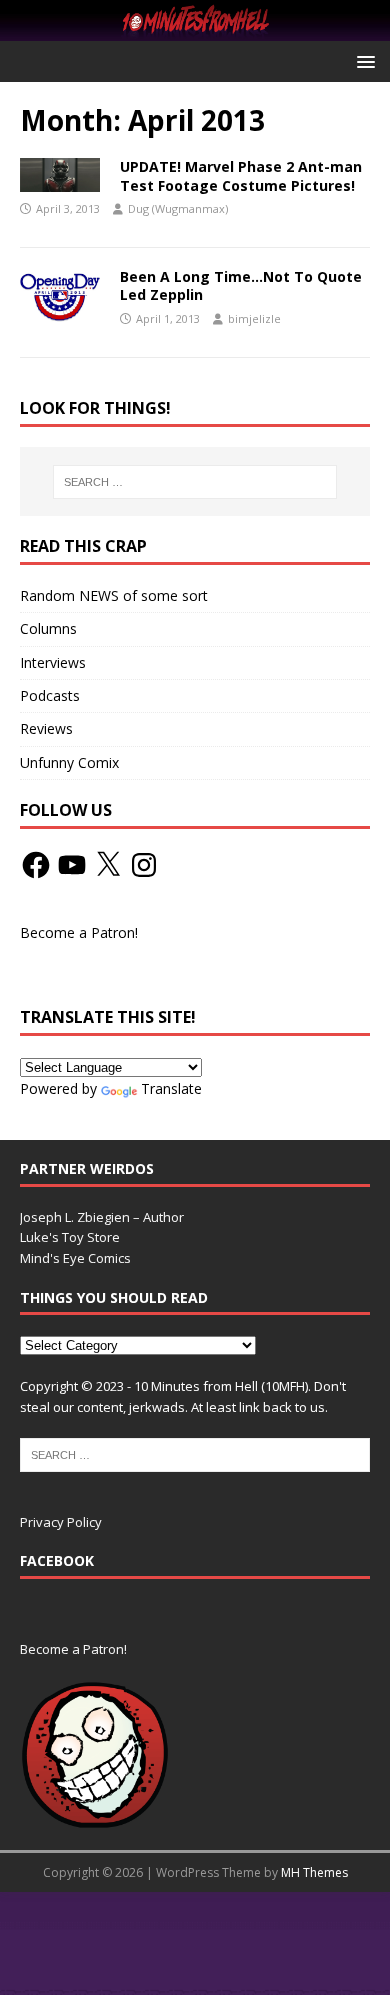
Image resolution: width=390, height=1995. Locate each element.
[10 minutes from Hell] (195, 29)
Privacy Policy (61, 1522)
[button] (362, 60)
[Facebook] (36, 865)
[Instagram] (144, 865)
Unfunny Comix (69, 762)
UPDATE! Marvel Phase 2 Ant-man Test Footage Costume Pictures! (241, 175)
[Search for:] (195, 482)
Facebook (57, 1560)
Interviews (53, 662)
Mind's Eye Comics (75, 1258)
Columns (48, 628)
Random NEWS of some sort (114, 595)
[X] (108, 865)
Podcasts (50, 695)
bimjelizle (254, 318)
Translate (171, 1088)
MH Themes (314, 1872)
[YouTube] (72, 865)
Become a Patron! (79, 932)
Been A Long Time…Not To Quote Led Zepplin (241, 285)
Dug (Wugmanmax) (178, 208)
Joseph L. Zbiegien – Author (102, 1217)
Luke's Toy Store (70, 1237)
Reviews (46, 728)
